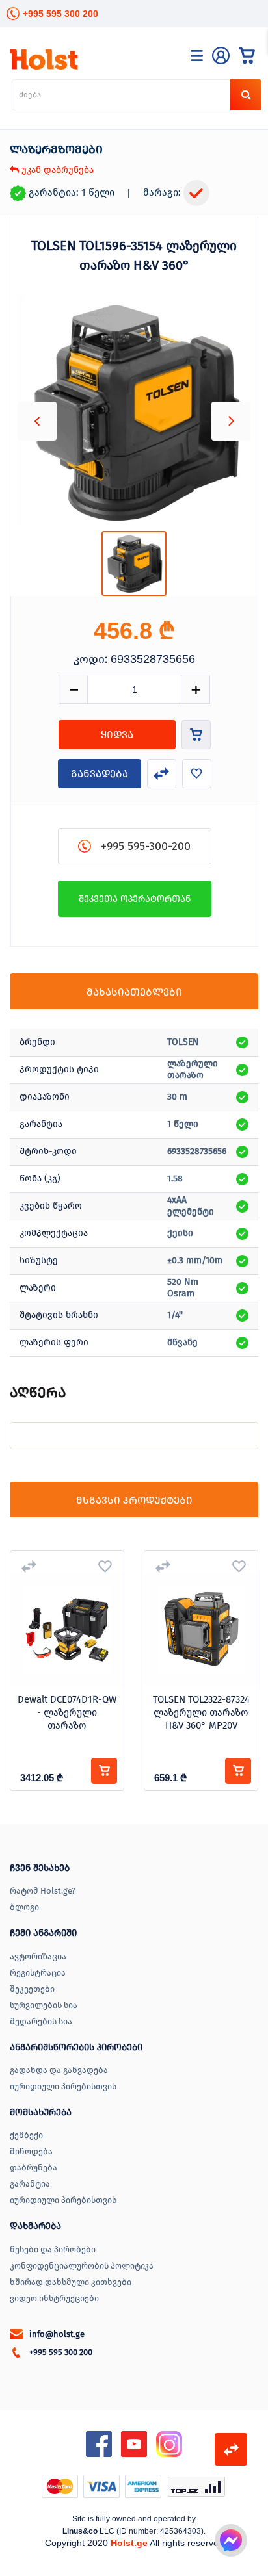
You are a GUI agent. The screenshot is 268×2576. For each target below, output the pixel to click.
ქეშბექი (26, 2135)
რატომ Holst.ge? (43, 1891)
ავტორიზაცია (38, 1956)
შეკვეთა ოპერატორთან (135, 899)
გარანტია (30, 2184)
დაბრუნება (33, 2168)
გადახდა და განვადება (59, 2070)
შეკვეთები (32, 1989)
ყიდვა (117, 735)
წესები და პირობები (53, 2249)
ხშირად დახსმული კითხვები (71, 2282)
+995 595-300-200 (146, 846)
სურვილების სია (44, 2005)
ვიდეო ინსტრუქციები (54, 2298)
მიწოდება (31, 2151)
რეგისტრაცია (38, 1973)
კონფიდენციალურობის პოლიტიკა (82, 2266)
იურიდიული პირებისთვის (63, 2086)
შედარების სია (41, 2021)
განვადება (100, 774)
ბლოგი (24, 1907)
